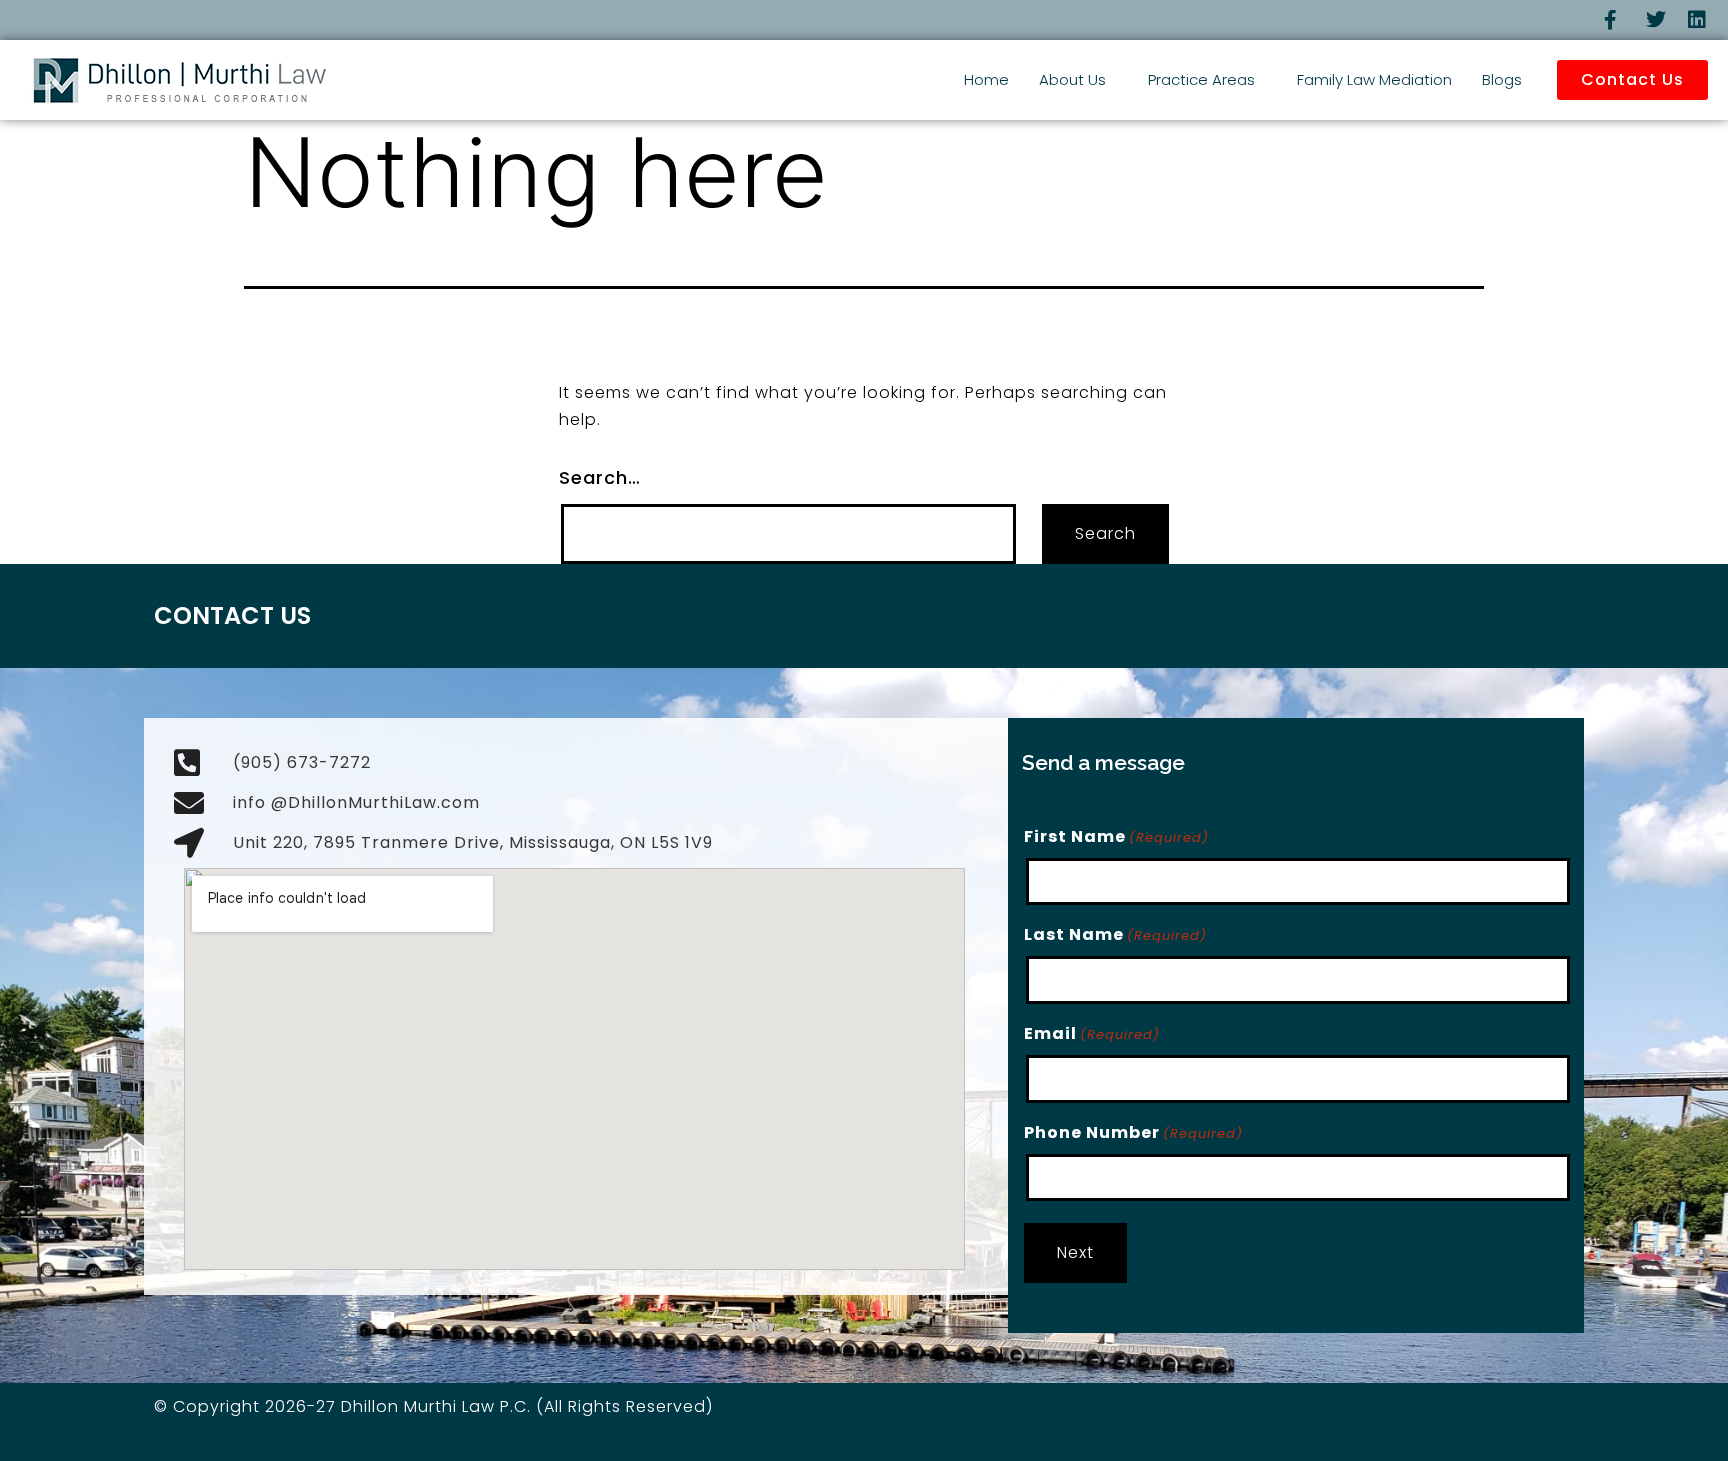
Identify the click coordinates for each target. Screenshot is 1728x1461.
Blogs (1502, 79)
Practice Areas (1201, 79)
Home (986, 79)
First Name (1116, 836)
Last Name (1115, 934)
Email (1092, 1033)
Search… (600, 477)
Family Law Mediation (1374, 79)
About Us (1072, 79)
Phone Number (1133, 1132)
